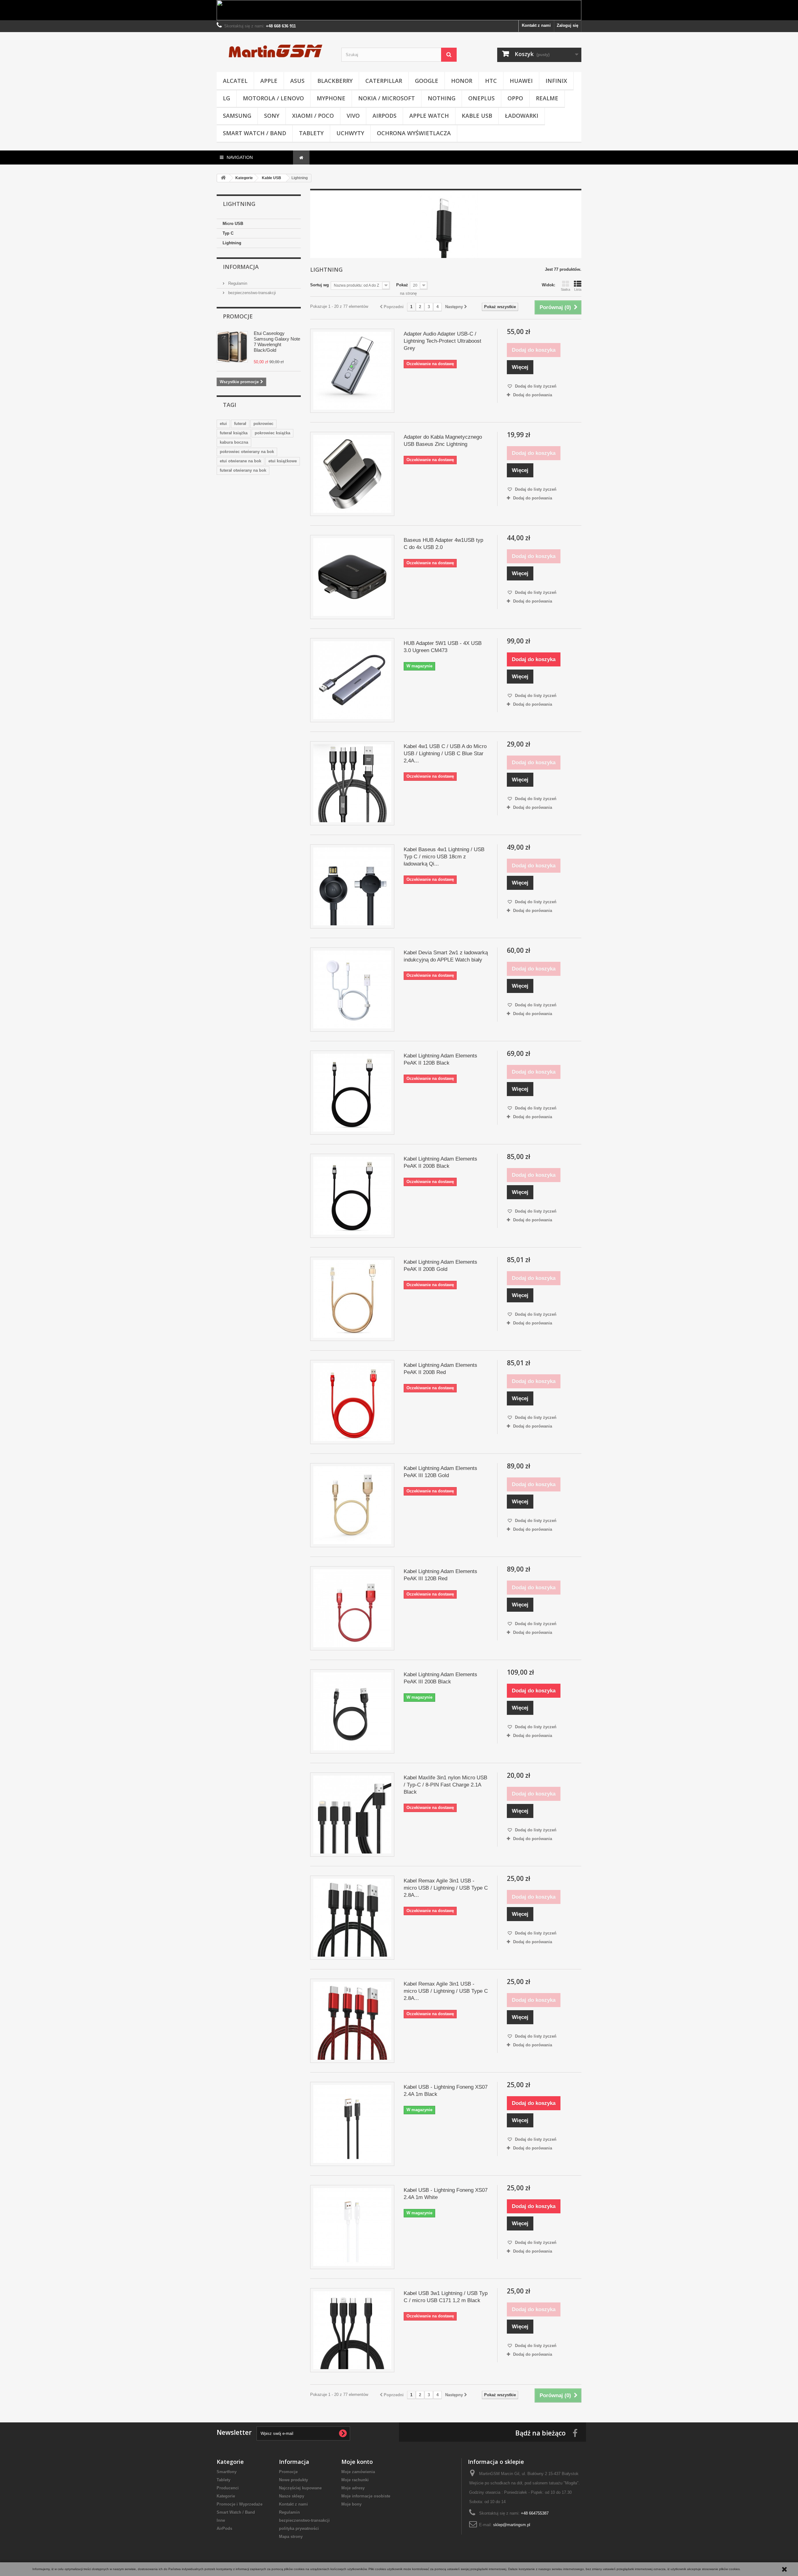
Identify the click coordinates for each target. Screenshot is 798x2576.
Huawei (521, 81)
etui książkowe (283, 461)
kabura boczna (234, 442)
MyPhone (331, 98)
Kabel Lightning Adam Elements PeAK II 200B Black (440, 1162)
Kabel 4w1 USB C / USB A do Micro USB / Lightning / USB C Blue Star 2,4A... (445, 754)
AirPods (385, 116)
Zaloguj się (567, 25)
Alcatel (235, 81)
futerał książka (234, 433)
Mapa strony (291, 2537)
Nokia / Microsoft (387, 98)
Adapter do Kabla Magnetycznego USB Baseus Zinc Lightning (443, 441)
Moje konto (357, 2462)
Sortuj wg (320, 285)
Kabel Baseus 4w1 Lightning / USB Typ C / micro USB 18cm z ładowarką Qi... (444, 857)
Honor (462, 81)
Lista (578, 289)
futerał (240, 424)
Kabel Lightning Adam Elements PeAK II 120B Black (440, 1059)
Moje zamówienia (358, 2472)
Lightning (232, 243)
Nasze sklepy (292, 2496)
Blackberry (335, 81)
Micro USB (233, 224)
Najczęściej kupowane (300, 2488)
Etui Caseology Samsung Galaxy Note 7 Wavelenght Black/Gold (277, 342)
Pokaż (402, 285)
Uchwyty (350, 133)
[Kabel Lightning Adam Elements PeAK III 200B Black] (352, 1711)
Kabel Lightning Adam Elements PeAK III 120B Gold (440, 1472)
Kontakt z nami (536, 25)
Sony (272, 116)
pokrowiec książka (272, 433)
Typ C (228, 233)
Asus (297, 81)
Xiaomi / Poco (313, 116)
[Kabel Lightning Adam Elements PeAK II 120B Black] (352, 1093)
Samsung (237, 116)
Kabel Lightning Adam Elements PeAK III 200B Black (440, 1678)
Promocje (238, 316)
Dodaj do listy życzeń (535, 386)
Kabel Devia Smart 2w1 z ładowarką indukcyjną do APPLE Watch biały (446, 956)
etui (223, 424)
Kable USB (477, 116)
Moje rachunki (355, 2480)
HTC (491, 81)
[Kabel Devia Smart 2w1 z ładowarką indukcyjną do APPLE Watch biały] (352, 990)
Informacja (241, 267)
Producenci (228, 2488)
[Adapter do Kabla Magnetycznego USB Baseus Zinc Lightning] (352, 474)
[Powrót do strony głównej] (223, 178)
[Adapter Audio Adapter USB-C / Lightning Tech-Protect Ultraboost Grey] (352, 371)
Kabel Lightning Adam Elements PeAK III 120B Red (440, 1575)
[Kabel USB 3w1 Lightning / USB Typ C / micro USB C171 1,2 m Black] (352, 2330)
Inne (221, 2520)
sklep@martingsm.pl (512, 2525)
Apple (269, 81)
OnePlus (481, 98)
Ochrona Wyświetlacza (414, 133)
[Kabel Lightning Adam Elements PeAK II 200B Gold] (352, 1299)
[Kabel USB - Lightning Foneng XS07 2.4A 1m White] (352, 2227)
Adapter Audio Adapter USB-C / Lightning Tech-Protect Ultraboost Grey (442, 341)
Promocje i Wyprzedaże (240, 2504)
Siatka (565, 289)
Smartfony (227, 2472)
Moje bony (351, 2504)
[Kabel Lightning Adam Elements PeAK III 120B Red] (352, 1608)
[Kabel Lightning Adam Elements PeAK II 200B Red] (352, 1402)
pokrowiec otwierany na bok (247, 452)
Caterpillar (384, 81)
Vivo (353, 116)
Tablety (311, 133)
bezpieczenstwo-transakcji (251, 293)
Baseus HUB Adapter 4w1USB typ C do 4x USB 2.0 (443, 544)
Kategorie (226, 2496)
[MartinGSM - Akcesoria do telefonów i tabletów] (274, 50)
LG (226, 98)
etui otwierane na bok (240, 461)
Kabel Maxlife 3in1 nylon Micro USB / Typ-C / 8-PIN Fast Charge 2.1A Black (445, 1785)
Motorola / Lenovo (273, 98)
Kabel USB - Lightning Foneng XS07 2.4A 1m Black (446, 2091)
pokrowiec (263, 424)
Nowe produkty (293, 2480)
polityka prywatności (299, 2528)
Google (427, 81)
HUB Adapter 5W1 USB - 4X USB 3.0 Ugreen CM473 (443, 647)
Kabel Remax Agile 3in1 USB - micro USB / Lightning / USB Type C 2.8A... (446, 1888)
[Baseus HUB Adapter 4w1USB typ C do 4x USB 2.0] (352, 577)
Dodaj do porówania (533, 395)
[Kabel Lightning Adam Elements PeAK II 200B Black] (352, 1196)
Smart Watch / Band (255, 133)
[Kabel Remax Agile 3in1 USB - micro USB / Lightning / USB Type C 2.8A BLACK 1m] (352, 1918)
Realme (547, 98)
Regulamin (237, 283)
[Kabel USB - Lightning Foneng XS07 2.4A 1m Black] (352, 2124)
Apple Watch (429, 116)
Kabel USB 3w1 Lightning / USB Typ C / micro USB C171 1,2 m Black (446, 2297)
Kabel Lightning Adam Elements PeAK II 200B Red (440, 1369)
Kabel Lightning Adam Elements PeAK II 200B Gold (440, 1266)
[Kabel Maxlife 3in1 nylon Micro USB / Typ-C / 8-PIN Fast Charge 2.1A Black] (352, 1815)
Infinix (556, 81)
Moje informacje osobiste (366, 2496)
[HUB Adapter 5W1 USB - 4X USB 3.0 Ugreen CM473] (352, 680)
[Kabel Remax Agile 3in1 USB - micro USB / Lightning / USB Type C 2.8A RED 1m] (352, 2021)
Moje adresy (353, 2488)
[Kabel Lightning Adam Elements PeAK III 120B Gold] (352, 1505)
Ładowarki (522, 116)
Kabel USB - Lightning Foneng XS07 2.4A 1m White (446, 2194)
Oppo (515, 98)
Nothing (442, 98)
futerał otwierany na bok (243, 470)
